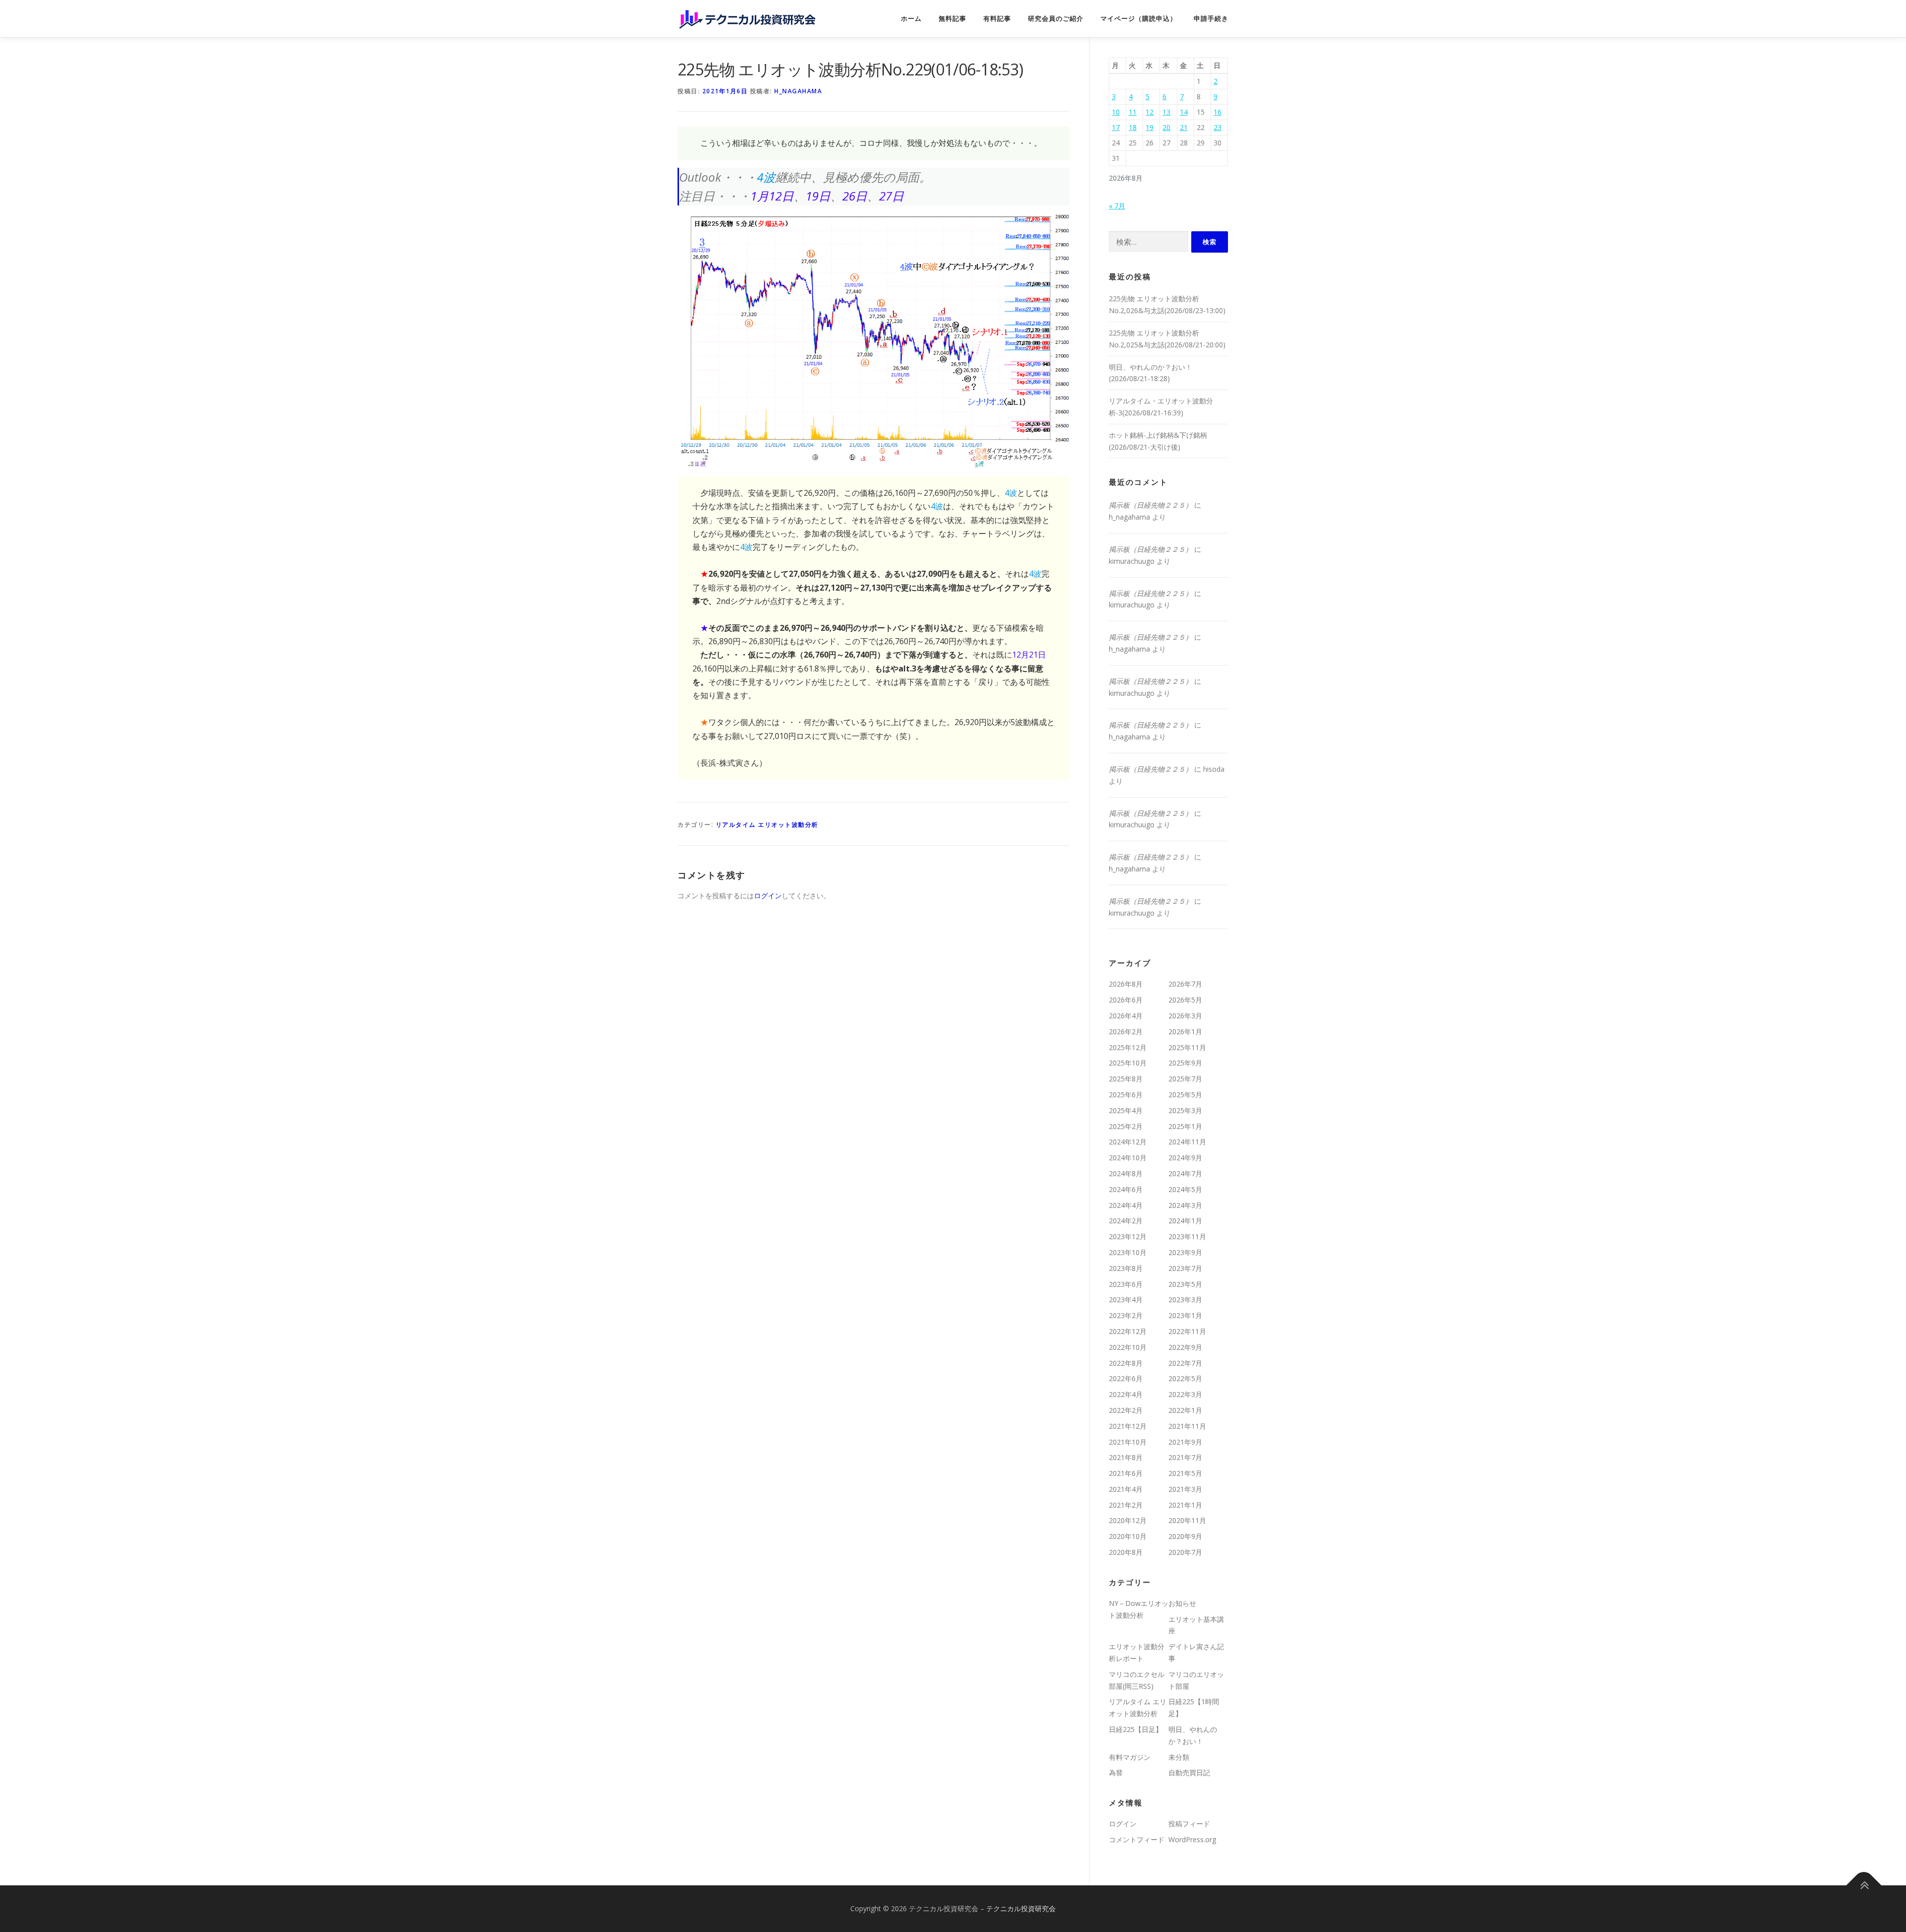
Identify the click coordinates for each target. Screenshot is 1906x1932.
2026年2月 (1126, 1032)
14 (1184, 112)
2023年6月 (1126, 1284)
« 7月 (1117, 206)
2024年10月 (1128, 1158)
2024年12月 (1128, 1142)
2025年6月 (1126, 1095)
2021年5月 (1185, 1473)
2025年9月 (1185, 1063)
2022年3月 (1185, 1394)
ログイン (768, 896)
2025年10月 (1128, 1063)
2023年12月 (1128, 1236)
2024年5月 (1185, 1189)
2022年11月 (1187, 1331)
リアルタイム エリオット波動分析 (767, 825)
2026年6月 (1126, 1000)
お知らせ (1182, 1603)
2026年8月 (1126, 984)
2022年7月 (1185, 1363)
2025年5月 (1185, 1095)
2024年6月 (1126, 1189)
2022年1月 (1185, 1410)
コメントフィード (1137, 1839)
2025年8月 (1126, 1079)
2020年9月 (1185, 1536)
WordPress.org (1192, 1839)
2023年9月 (1185, 1252)
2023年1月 (1185, 1315)
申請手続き (1211, 19)
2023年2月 (1126, 1315)
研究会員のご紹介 (1056, 19)
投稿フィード (1189, 1824)
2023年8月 (1126, 1268)
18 (1133, 127)
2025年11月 (1187, 1047)
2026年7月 (1185, 984)
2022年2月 (1126, 1410)
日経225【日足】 (1136, 1729)
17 (1116, 127)
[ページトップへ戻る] (1864, 1885)
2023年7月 (1185, 1268)
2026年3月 (1185, 1016)
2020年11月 (1187, 1520)
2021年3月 (1185, 1489)
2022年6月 (1126, 1378)
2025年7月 (1185, 1079)
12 (1150, 112)
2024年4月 (1126, 1205)
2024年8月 (1126, 1173)
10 (1116, 112)
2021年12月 (1128, 1426)
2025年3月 (1185, 1110)
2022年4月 (1126, 1394)
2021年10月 (1128, 1442)
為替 (1116, 1772)
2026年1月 (1185, 1032)
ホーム (911, 19)
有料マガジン (1130, 1757)
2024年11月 (1187, 1142)
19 (1150, 127)
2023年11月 (1187, 1236)
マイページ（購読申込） (1139, 19)
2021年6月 (1126, 1473)
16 (1218, 112)
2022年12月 (1128, 1331)
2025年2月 (1126, 1126)
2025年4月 (1126, 1110)
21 (1184, 127)
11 (1133, 112)
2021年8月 (1126, 1457)
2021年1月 (1185, 1505)
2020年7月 (1185, 1552)
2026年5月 (1185, 1000)
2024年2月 (1126, 1221)
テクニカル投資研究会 (1021, 1908)
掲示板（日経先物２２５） (1151, 505)
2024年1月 (1185, 1221)
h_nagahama (798, 91)
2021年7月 (1185, 1457)
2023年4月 (1126, 1299)
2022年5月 (1185, 1378)
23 (1218, 127)
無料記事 (953, 19)
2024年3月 (1185, 1205)
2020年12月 (1128, 1520)
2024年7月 (1185, 1173)
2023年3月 (1185, 1299)
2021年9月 (1185, 1442)
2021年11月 (1187, 1426)
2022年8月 (1126, 1363)
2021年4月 (1126, 1489)
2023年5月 (1185, 1284)
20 (1166, 127)
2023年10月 (1128, 1252)
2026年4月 (1126, 1016)
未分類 (1179, 1757)
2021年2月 (1126, 1505)
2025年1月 (1185, 1126)
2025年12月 (1128, 1047)
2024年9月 (1185, 1158)
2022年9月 (1185, 1347)
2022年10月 (1128, 1347)
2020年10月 (1128, 1536)
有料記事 (997, 19)
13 (1166, 112)
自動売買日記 (1189, 1772)
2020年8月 (1126, 1552)
